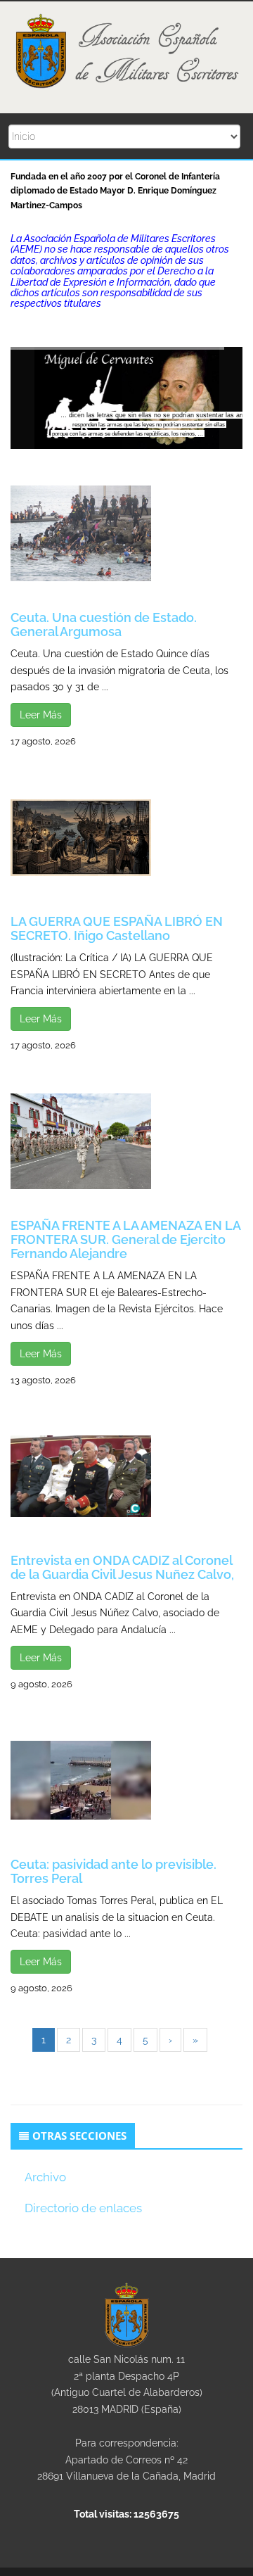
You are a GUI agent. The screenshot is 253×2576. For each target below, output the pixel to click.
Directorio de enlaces (83, 2208)
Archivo (45, 2177)
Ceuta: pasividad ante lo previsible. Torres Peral (113, 1871)
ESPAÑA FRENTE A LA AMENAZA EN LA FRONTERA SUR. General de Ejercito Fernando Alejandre (125, 1239)
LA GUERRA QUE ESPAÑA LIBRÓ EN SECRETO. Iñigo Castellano (117, 928)
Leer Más (41, 715)
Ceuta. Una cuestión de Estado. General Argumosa (104, 624)
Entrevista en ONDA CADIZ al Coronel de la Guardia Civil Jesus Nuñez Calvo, (122, 1567)
